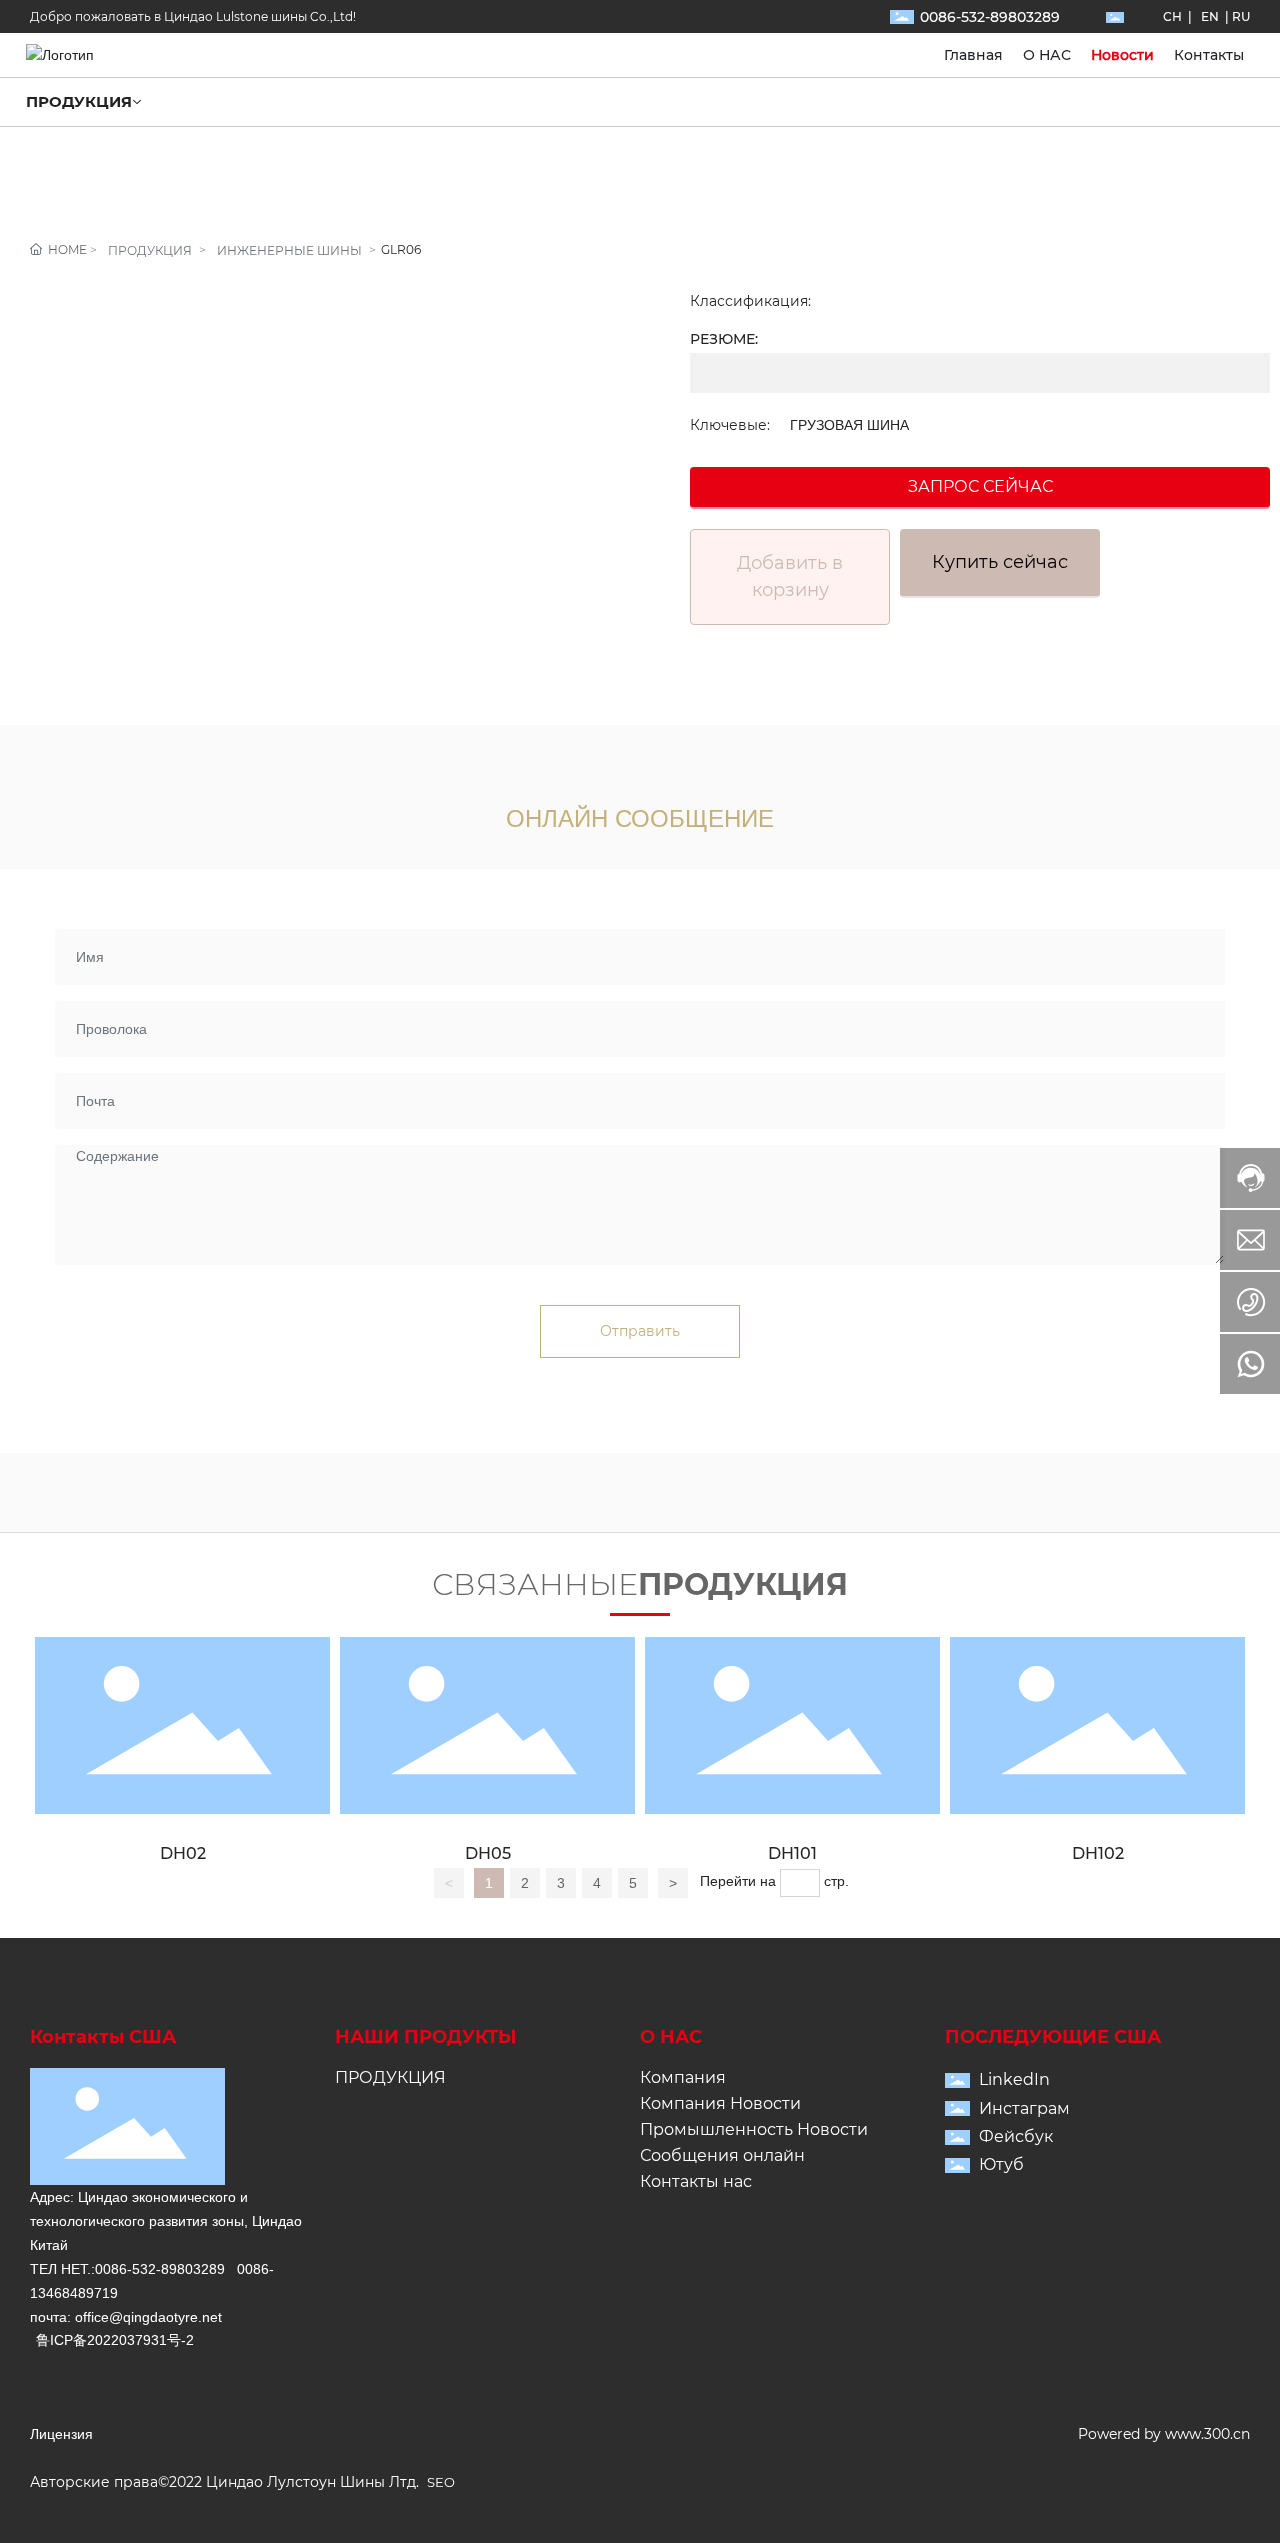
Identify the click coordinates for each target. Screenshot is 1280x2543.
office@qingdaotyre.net (148, 2317)
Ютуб (1001, 2164)
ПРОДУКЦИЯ (150, 250)
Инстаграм (1024, 2108)
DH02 (183, 1853)
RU (1241, 16)
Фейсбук (1016, 2136)
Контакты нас (696, 2181)
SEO (441, 2482)
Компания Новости (720, 2103)
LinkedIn (1014, 2079)
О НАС (671, 2037)
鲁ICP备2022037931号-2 (115, 2340)
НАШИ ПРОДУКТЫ (426, 2037)
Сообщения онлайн (722, 2155)
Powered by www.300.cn (1164, 2434)
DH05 (488, 1853)
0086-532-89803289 (990, 17)
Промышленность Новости (754, 2129)
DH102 (1098, 1853)
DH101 (792, 1853)
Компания (683, 2077)
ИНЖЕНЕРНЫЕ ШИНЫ (289, 250)
